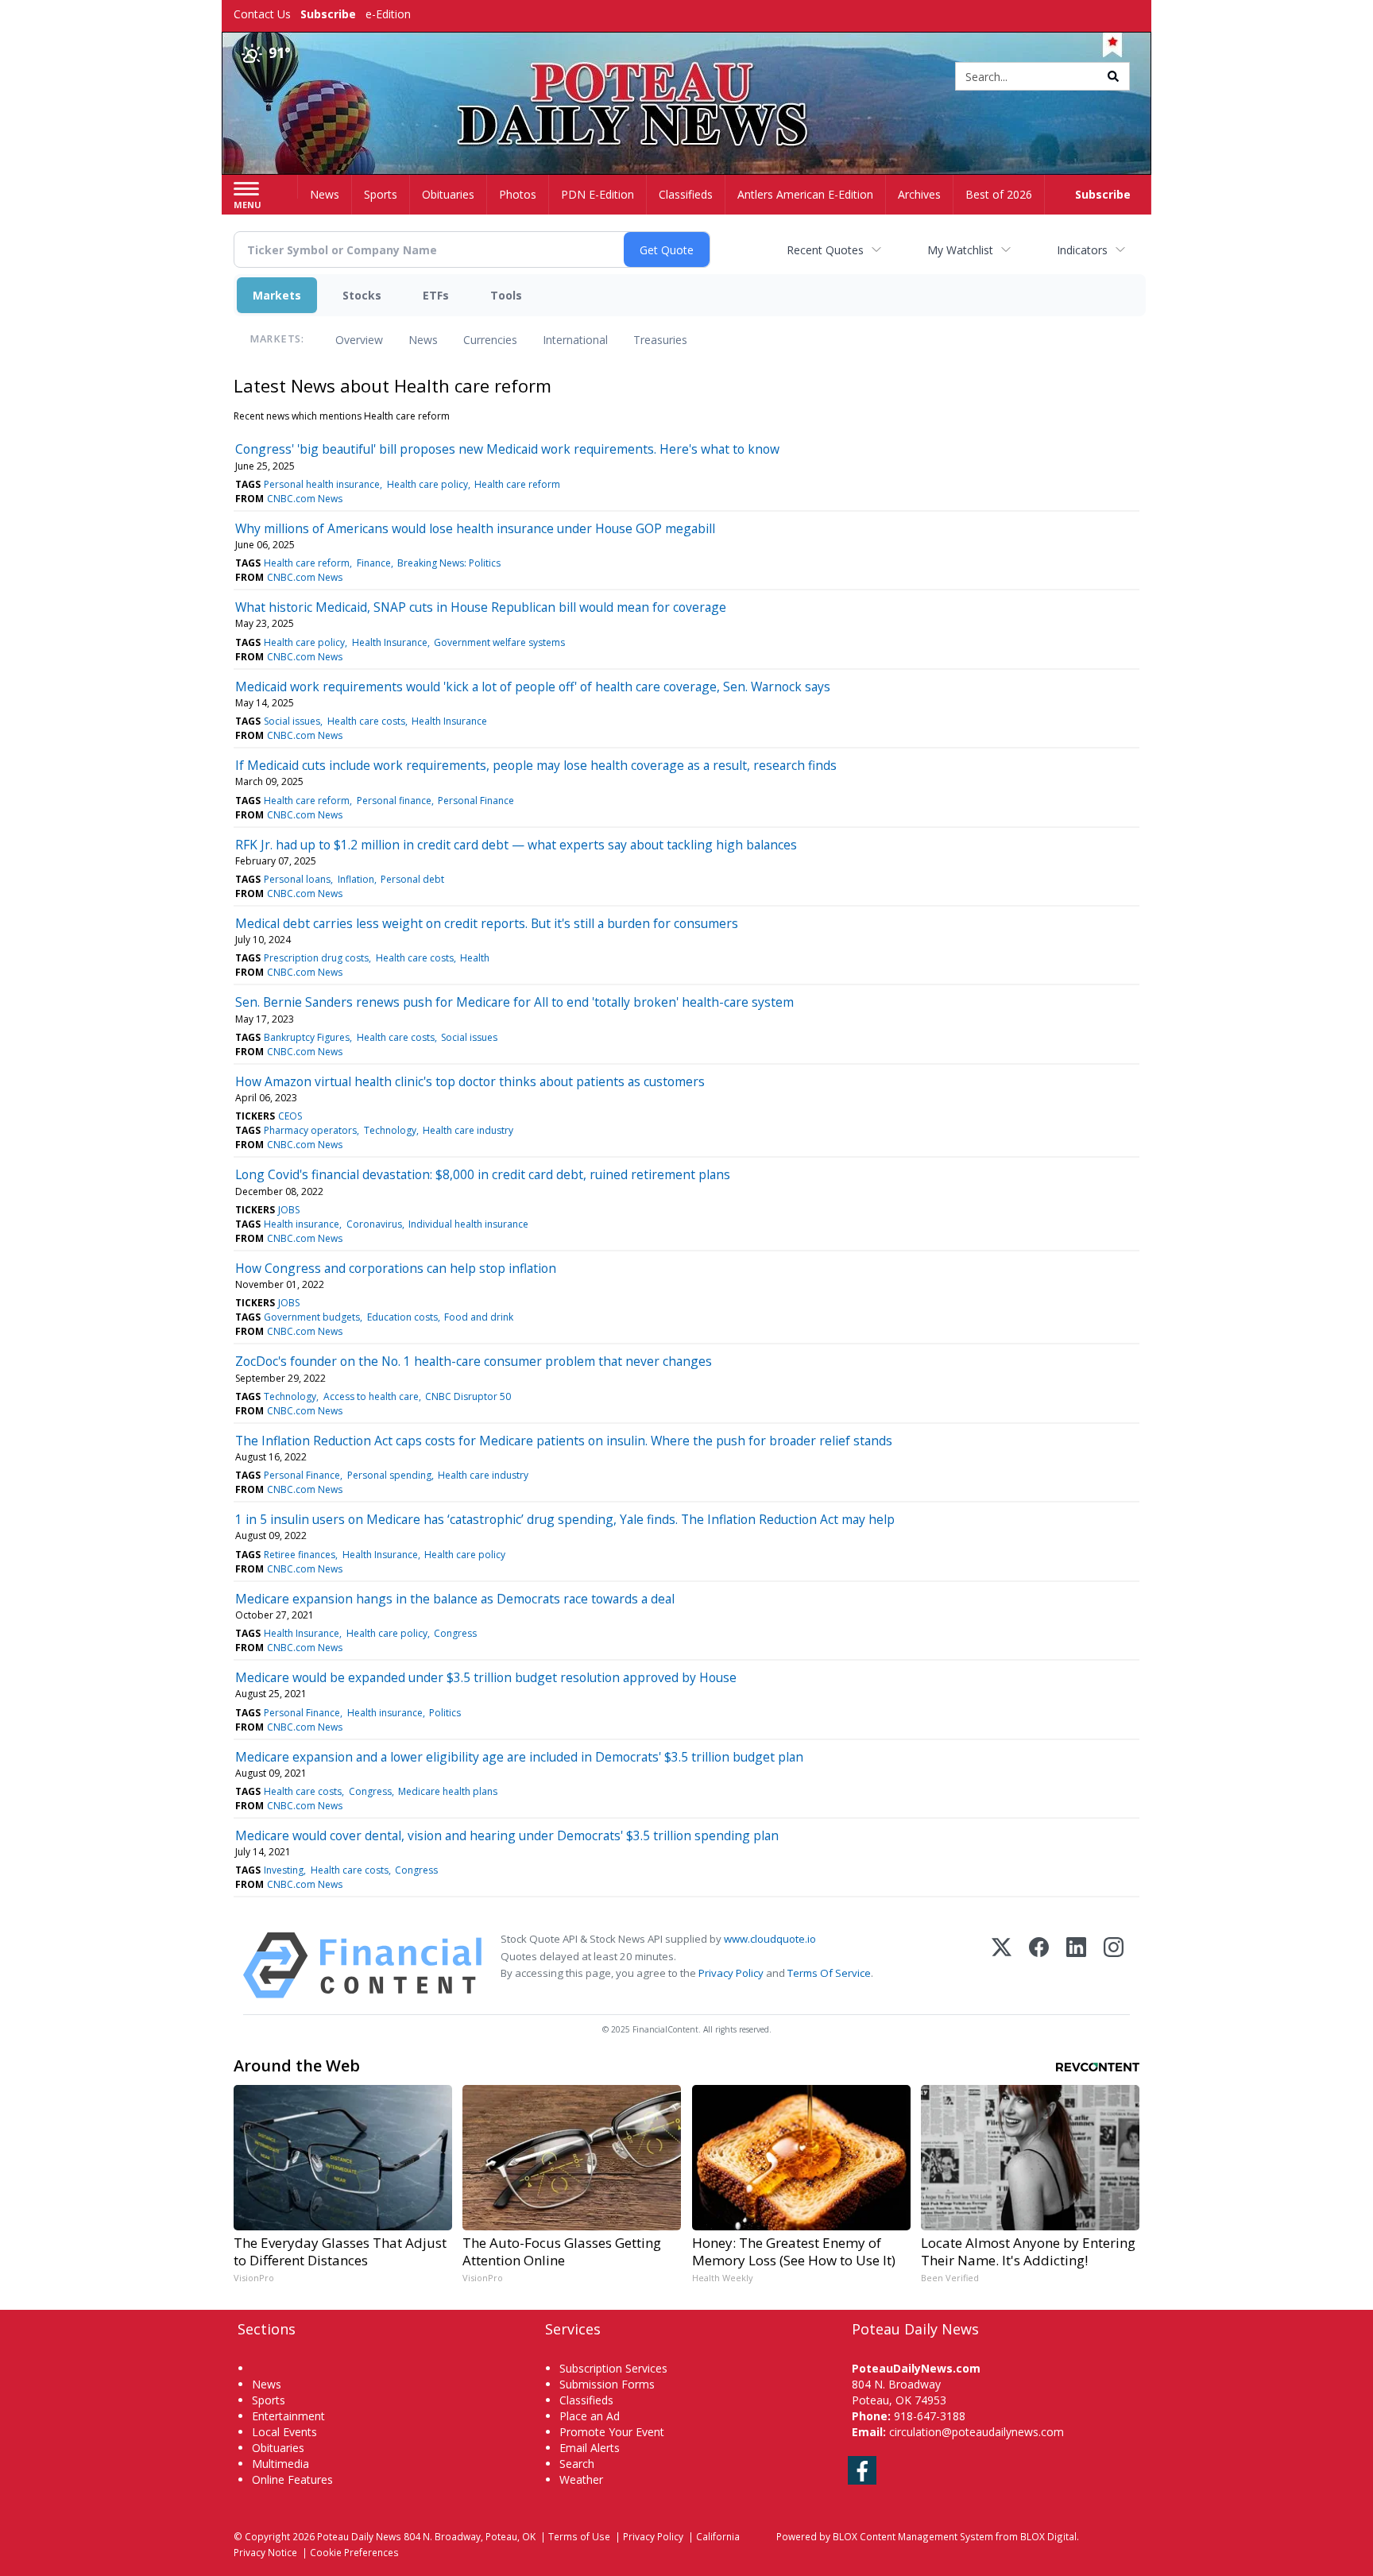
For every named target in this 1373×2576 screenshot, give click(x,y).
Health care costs (366, 721)
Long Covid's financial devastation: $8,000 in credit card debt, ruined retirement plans (483, 1174)
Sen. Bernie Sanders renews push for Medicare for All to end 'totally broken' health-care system (514, 1002)
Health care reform (517, 484)
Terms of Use (579, 2536)
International (575, 340)
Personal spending (389, 1475)
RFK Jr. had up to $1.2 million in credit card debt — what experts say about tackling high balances (516, 845)
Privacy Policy (731, 1973)
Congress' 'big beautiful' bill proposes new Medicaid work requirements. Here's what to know (507, 449)
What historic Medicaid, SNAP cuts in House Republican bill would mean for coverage (481, 607)
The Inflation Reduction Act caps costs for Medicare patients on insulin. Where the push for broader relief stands (564, 1441)
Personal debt (412, 879)
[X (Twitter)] (1002, 1965)
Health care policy (427, 484)
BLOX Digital (1048, 2536)
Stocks (362, 295)
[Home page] (687, 77)
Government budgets (312, 1317)
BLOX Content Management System (913, 2536)
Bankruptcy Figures (307, 1037)
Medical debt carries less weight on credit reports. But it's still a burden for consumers (487, 923)
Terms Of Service (829, 1973)
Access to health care (371, 1396)
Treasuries (660, 340)
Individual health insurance (468, 1224)
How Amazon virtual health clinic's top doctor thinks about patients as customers (470, 1081)
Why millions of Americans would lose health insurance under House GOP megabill (475, 528)
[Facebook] (1039, 1965)
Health (475, 958)
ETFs (436, 295)
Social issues (292, 721)
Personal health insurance (322, 484)
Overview (359, 340)
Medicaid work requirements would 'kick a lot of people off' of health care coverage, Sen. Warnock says (533, 687)
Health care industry (468, 1130)
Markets (277, 295)
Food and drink (479, 1317)
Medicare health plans (448, 1791)
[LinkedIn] (1076, 1965)
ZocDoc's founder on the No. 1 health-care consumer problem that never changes (474, 1361)
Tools (506, 295)
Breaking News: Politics (449, 563)
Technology (390, 1130)
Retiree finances (300, 1555)
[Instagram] (1114, 1965)
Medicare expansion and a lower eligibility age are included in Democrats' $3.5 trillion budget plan (519, 1757)
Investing (284, 1870)
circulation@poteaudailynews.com (977, 2432)
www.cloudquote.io (770, 1939)
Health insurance (302, 1224)
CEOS (290, 1116)
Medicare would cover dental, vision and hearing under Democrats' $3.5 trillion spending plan (507, 1835)
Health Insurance (390, 642)
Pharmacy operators (310, 1130)
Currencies (490, 340)
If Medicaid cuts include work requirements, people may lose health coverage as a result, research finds (536, 765)
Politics (445, 1713)
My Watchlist (960, 250)
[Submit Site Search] (1113, 76)
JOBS (289, 1210)
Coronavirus (374, 1224)
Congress (455, 1633)
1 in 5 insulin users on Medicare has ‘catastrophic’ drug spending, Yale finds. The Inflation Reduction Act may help (565, 1519)
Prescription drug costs (316, 958)
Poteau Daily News (359, 2536)
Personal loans (297, 879)
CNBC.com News (305, 499)
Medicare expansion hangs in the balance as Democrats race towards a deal (455, 1599)
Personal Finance (476, 801)
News (423, 340)
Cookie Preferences (354, 2552)
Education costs (402, 1317)
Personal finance (394, 801)
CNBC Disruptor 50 (468, 1396)
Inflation (356, 879)
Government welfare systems (499, 642)
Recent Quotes (825, 250)
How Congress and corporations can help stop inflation (396, 1268)
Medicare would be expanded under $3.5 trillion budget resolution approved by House (486, 1677)
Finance (374, 563)
